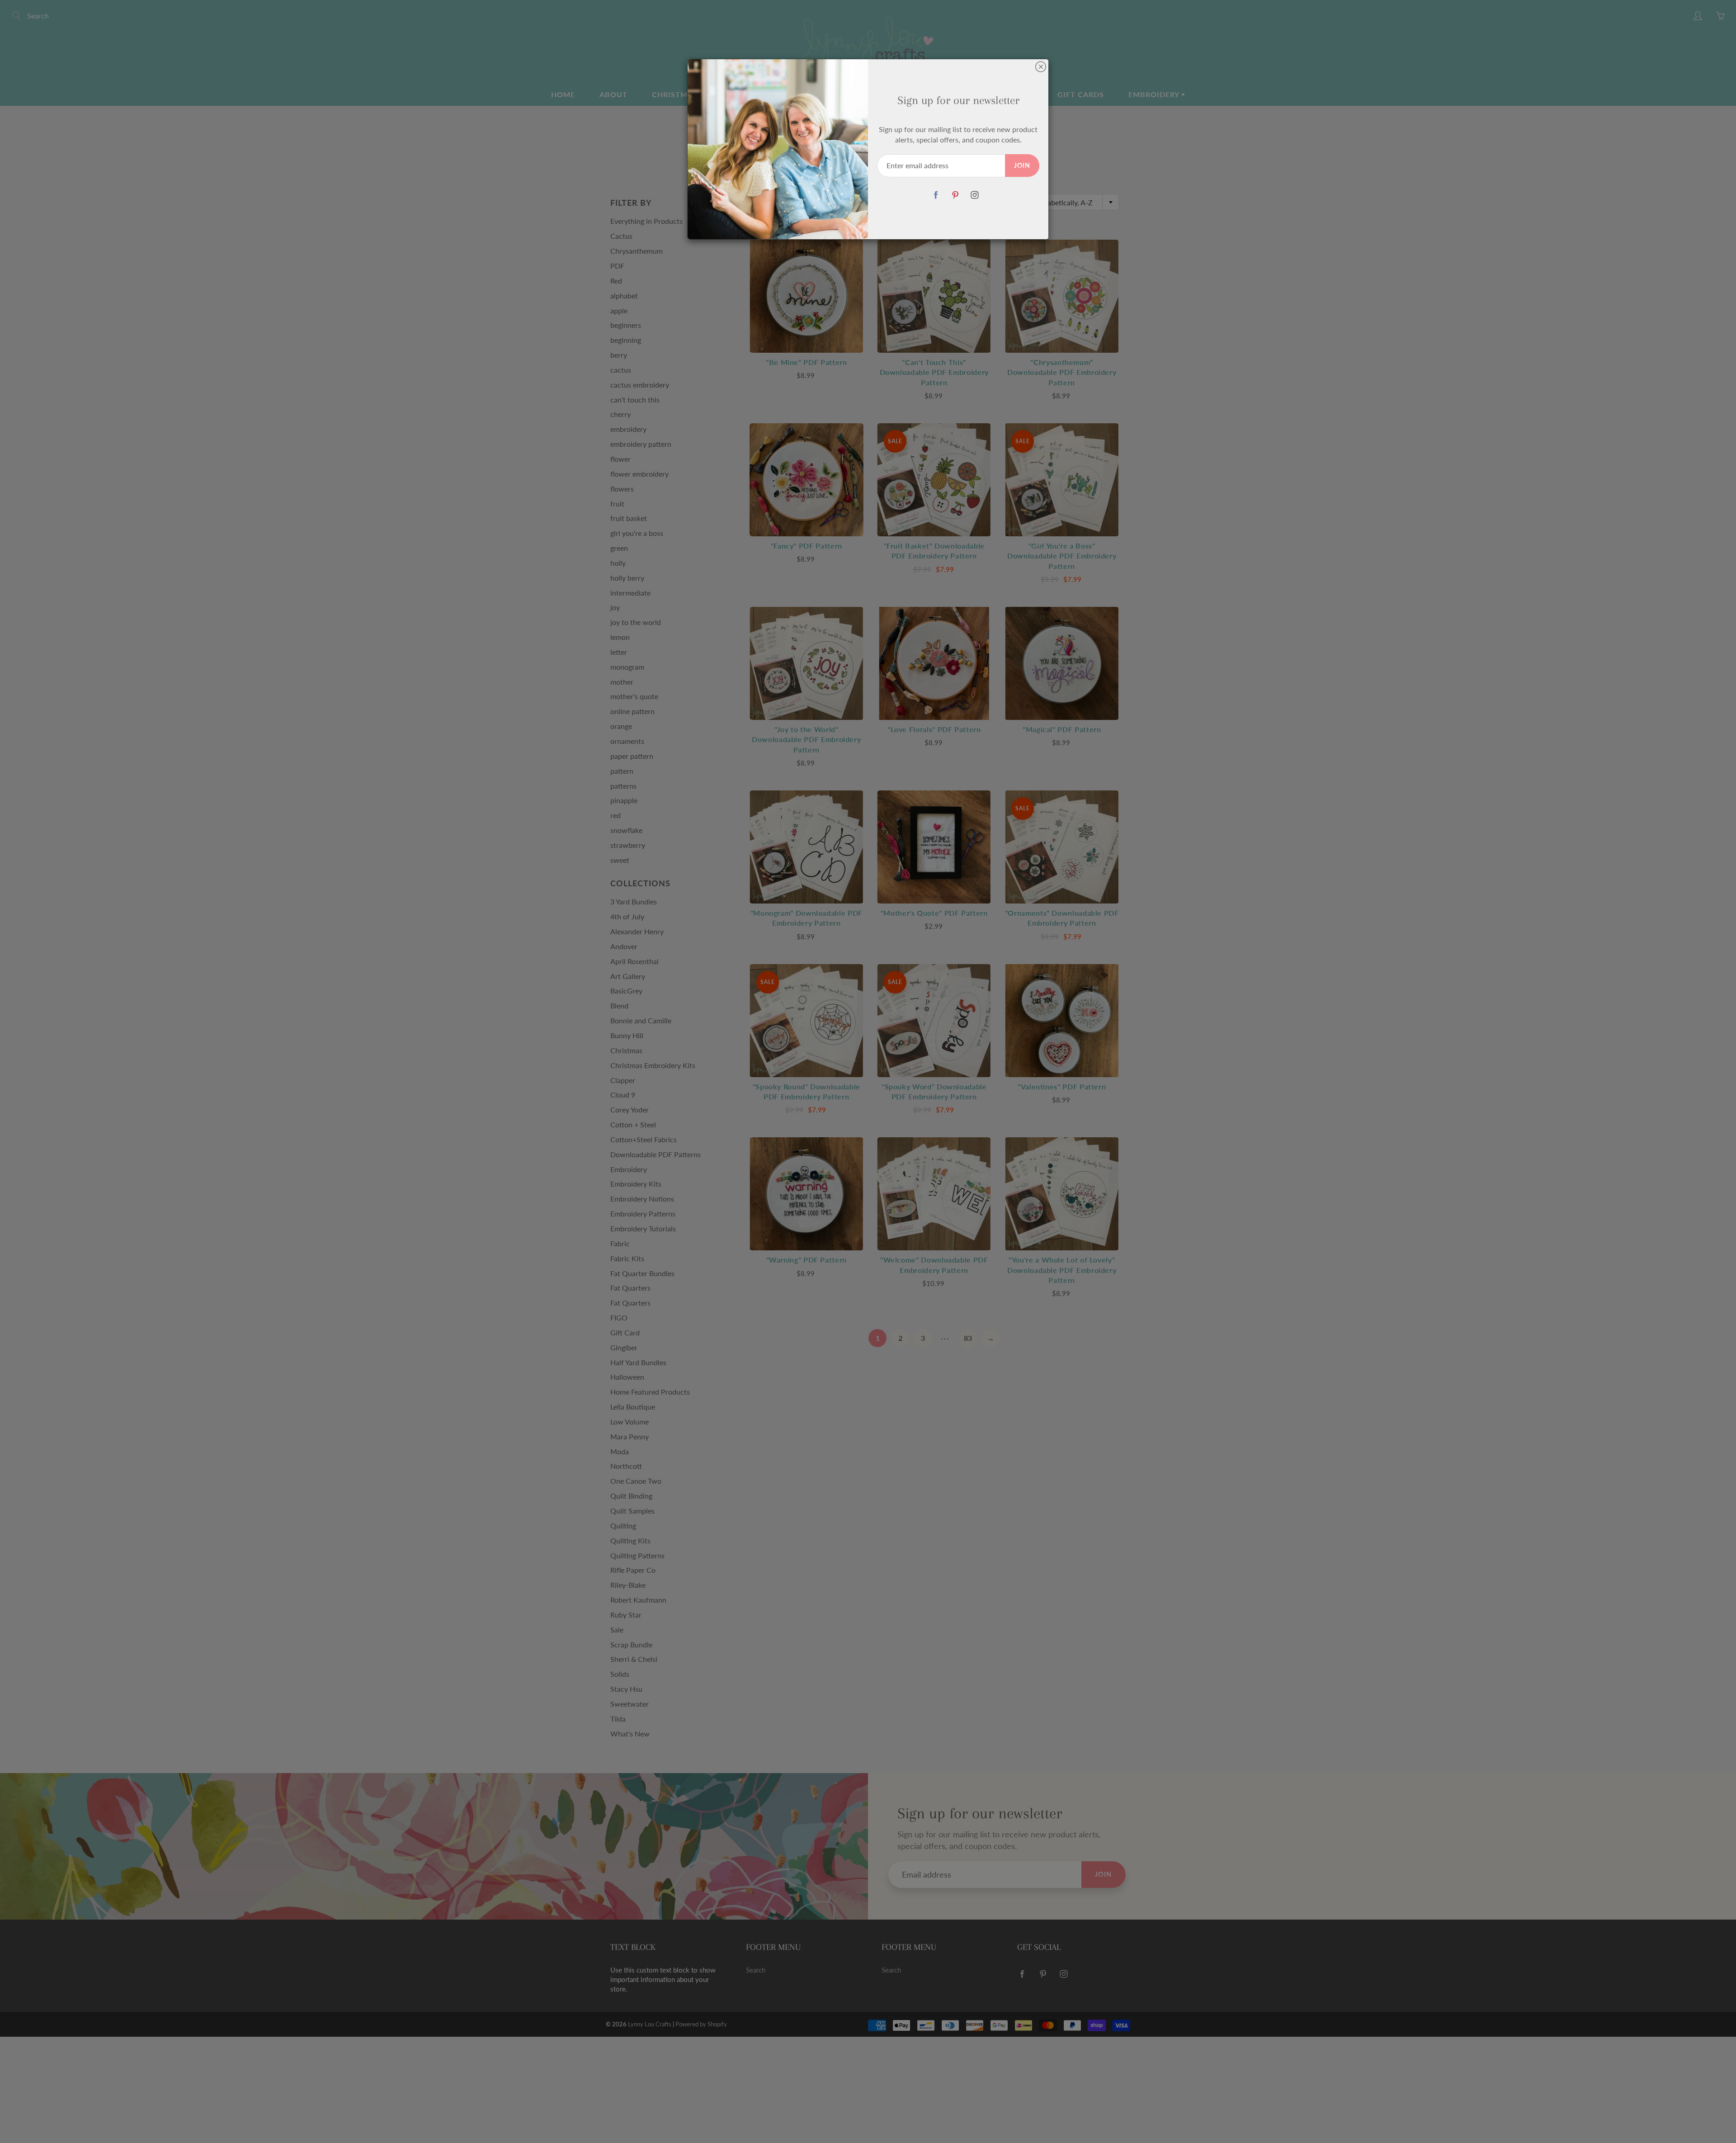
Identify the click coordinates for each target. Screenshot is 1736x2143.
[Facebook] (936, 195)
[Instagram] (974, 195)
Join (1022, 165)
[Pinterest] (955, 195)
